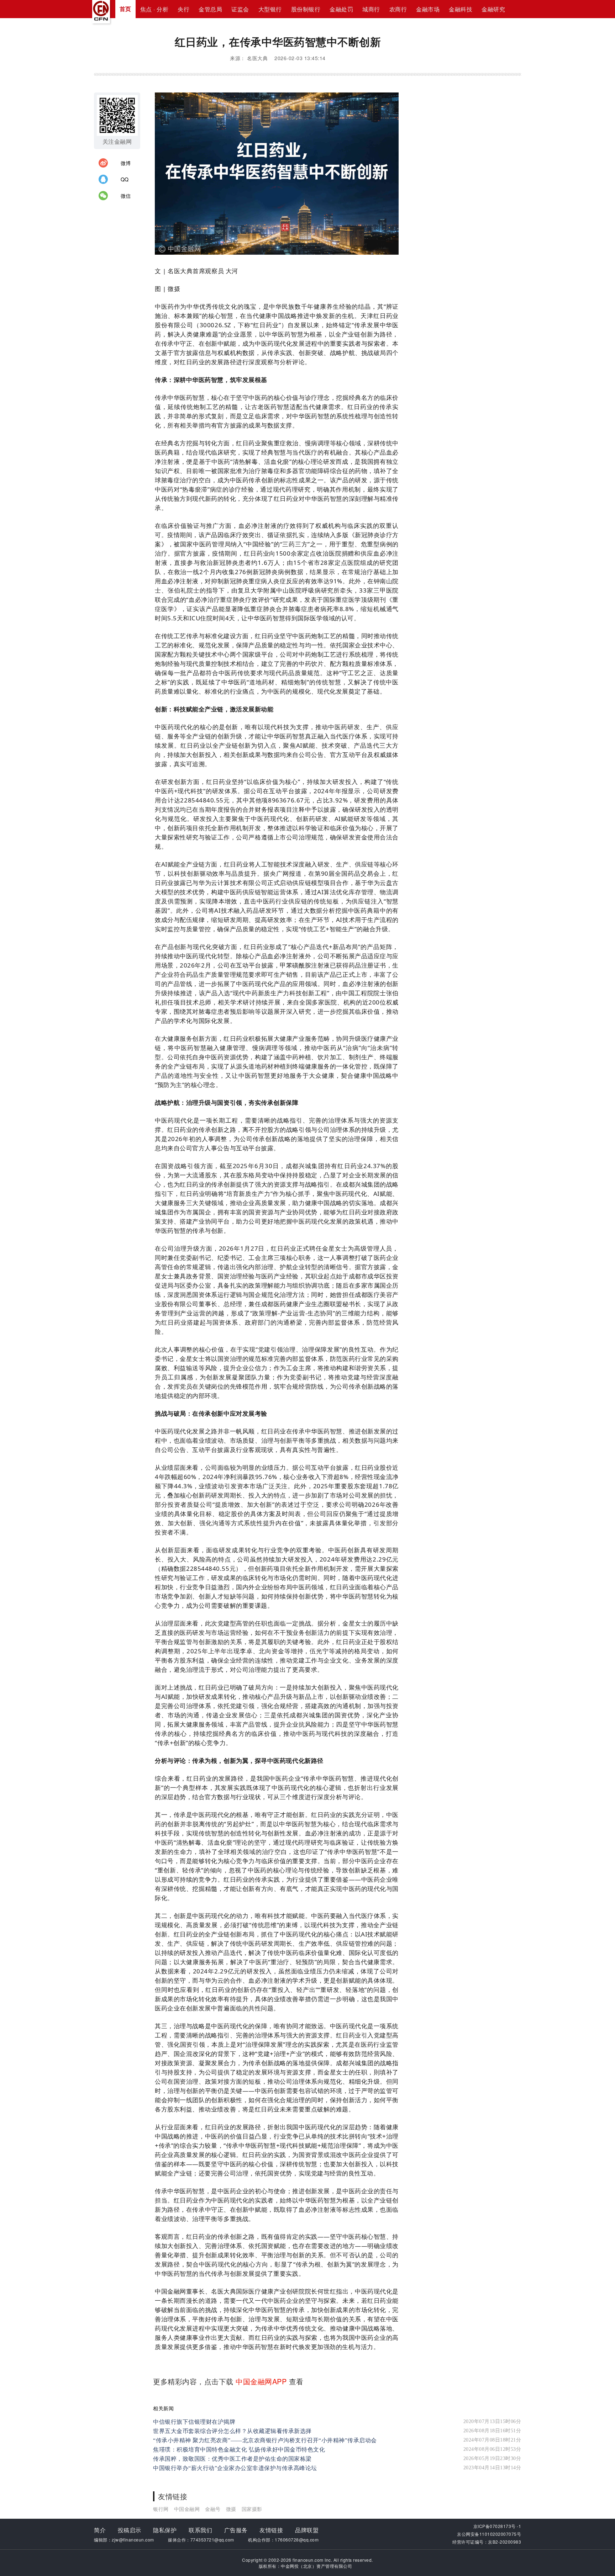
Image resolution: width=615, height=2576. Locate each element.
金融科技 (461, 9)
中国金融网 (187, 2509)
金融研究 (493, 9)
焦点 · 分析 (154, 9)
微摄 (231, 2509)
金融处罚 (341, 9)
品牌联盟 (307, 2530)
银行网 (161, 2509)
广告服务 (236, 2530)
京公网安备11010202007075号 (489, 2534)
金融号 (213, 2509)
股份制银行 (306, 9)
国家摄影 (252, 2509)
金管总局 (210, 9)
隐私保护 (165, 2530)
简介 (100, 2530)
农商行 (398, 9)
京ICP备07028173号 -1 (497, 2526)
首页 (125, 9)
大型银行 (270, 9)
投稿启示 (130, 2530)
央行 (183, 9)
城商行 (371, 9)
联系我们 (200, 2530)
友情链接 (271, 2530)
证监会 (240, 9)
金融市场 (428, 9)
